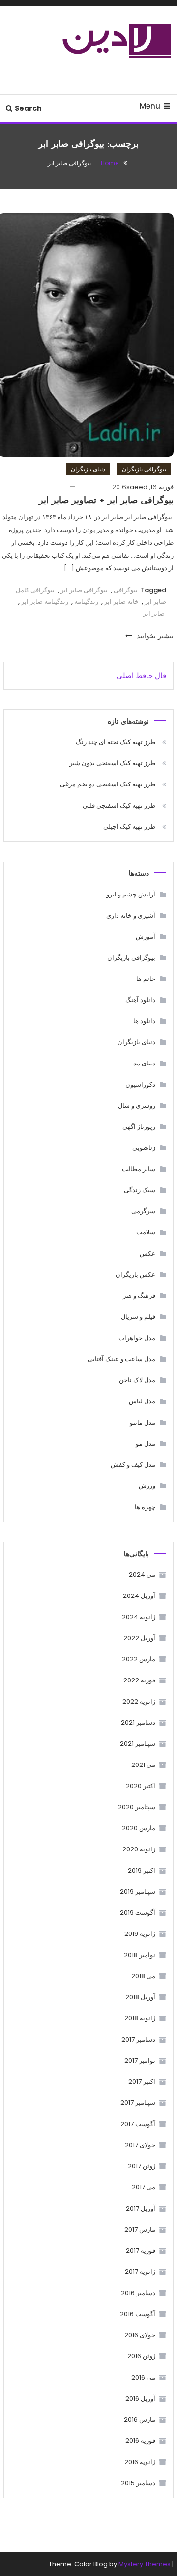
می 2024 (142, 1575)
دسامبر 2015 (138, 2483)
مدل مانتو (143, 1422)
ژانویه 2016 (140, 2462)
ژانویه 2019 (140, 1934)
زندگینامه (86, 602)
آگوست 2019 (138, 1913)
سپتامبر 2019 (138, 1891)
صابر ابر (154, 613)
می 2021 (143, 1765)
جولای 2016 (140, 2335)
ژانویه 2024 (139, 1617)
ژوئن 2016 (141, 2356)
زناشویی (144, 1148)
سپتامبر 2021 (138, 1744)
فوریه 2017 (141, 2251)
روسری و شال (137, 1106)
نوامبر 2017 (140, 2060)
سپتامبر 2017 (138, 2103)
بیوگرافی (126, 590)
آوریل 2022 (139, 1638)
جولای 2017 (140, 2145)
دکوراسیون (140, 1084)
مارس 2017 (140, 2229)
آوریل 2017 (141, 2208)
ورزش (147, 1486)
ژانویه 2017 (140, 2272)
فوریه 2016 (140, 2441)
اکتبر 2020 (141, 1786)
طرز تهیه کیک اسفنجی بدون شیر (112, 763)
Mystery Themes (145, 2564)
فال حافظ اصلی (141, 676)
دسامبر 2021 (138, 1722)
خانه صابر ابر (121, 602)
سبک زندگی (140, 1190)
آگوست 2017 (138, 2124)
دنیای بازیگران (88, 469)
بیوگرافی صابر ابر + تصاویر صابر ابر (106, 501)
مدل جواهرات (137, 1338)
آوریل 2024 (139, 1596)
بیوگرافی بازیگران (144, 469)
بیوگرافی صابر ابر (84, 590)
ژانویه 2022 (139, 1701)
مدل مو (146, 1443)
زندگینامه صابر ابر (45, 602)
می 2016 (143, 2377)
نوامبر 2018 (140, 1955)
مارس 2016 (140, 2420)
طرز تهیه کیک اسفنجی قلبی (119, 805)
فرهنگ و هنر (139, 1296)
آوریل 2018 (140, 1997)
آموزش (146, 937)
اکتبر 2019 (142, 1870)
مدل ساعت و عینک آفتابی (121, 1359)
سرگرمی (143, 1211)
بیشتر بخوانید (154, 636)
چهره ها (145, 1507)
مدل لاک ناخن (137, 1380)
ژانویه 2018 (140, 2018)
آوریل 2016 (140, 2398)
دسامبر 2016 (138, 2293)
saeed (137, 487)
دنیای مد (144, 1063)
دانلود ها (144, 1021)
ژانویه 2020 (139, 1849)
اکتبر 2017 (142, 2082)
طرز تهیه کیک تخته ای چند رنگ (116, 742)
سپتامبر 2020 (137, 1807)
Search (28, 108)
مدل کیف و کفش (133, 1465)
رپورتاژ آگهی (139, 1127)
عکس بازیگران (135, 1274)
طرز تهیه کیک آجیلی (129, 826)
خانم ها (146, 979)
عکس (147, 1253)
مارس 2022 (139, 1659)
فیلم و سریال (138, 1317)
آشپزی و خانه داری (131, 915)
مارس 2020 (139, 1828)
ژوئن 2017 (142, 2166)
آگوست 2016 (138, 2314)
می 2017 (144, 2187)
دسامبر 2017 (138, 2039)
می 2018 (143, 1976)
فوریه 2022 (139, 1680)
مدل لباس (142, 1401)
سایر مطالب (139, 1169)
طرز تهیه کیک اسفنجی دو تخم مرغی (108, 784)
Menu (150, 106)
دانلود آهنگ (140, 1000)
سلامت (146, 1232)
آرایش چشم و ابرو (131, 894)
